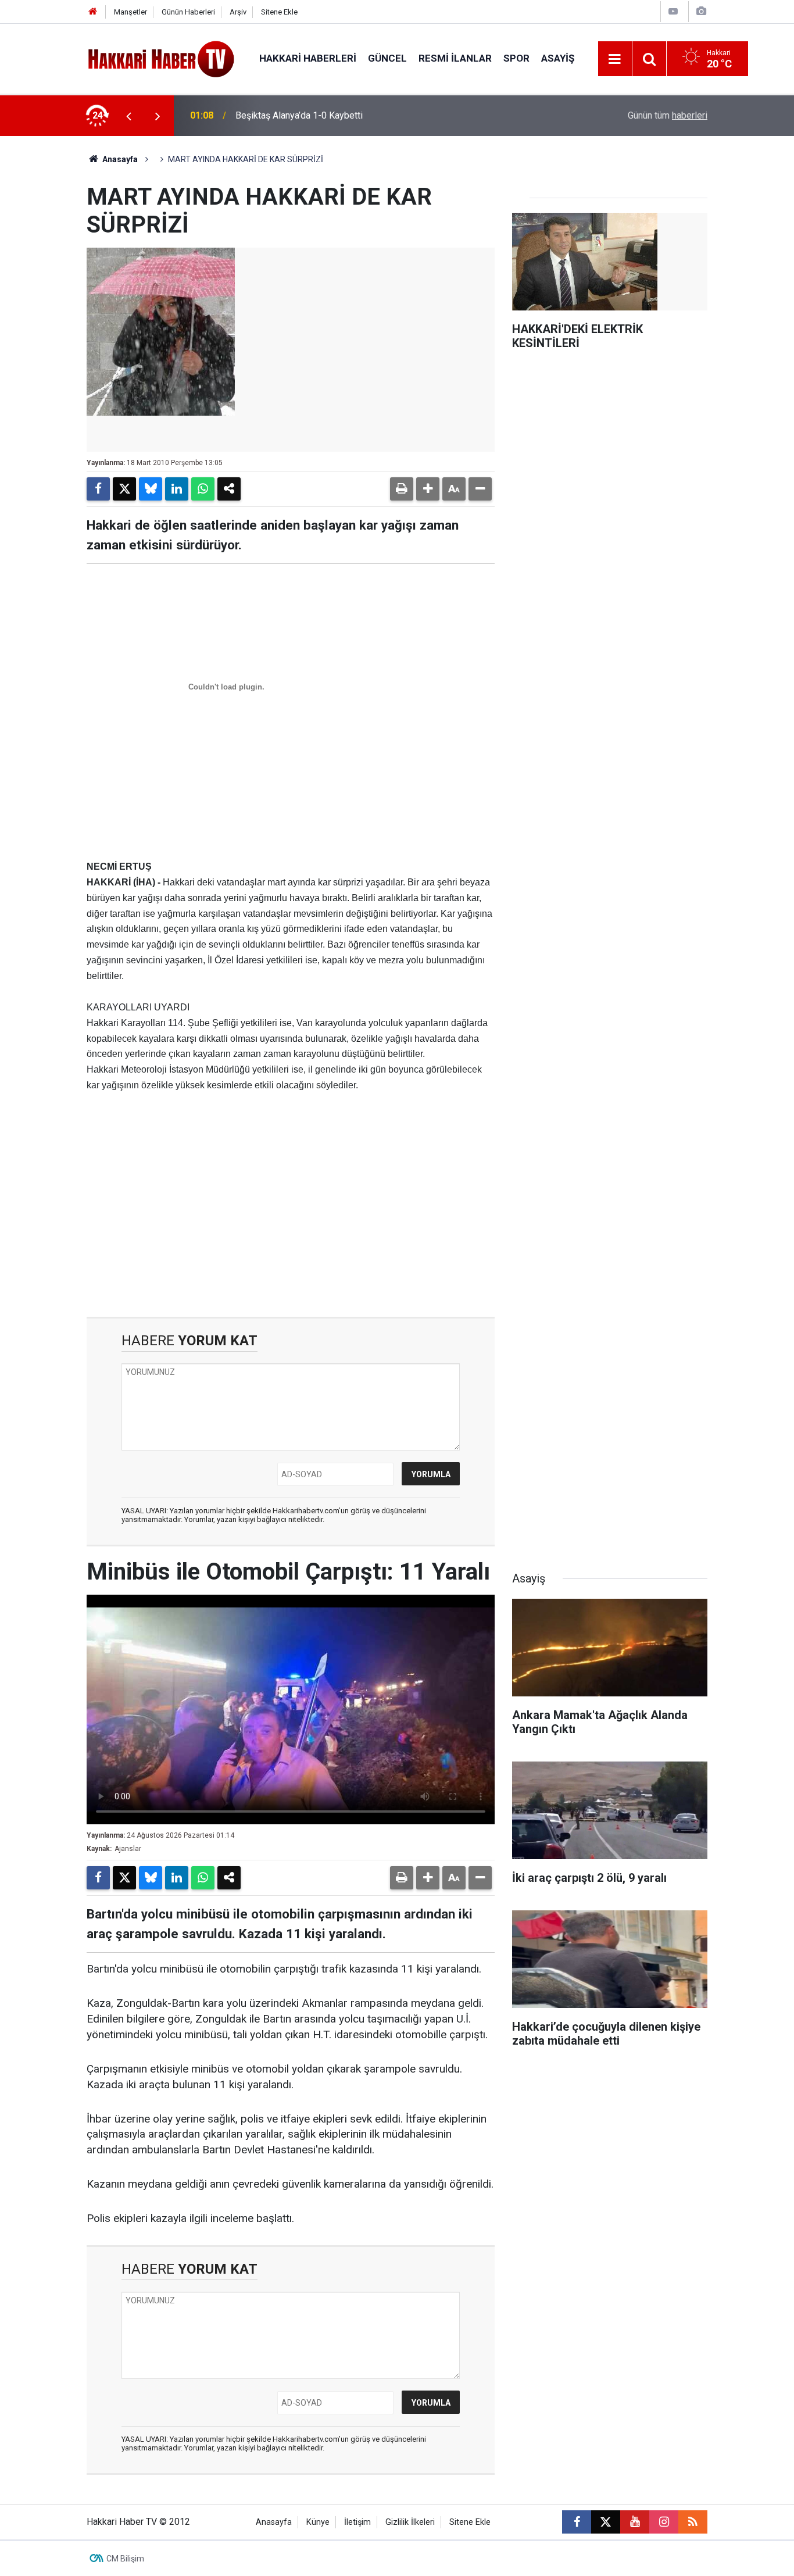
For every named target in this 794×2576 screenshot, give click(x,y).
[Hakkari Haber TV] (161, 58)
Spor (516, 58)
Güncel (387, 58)
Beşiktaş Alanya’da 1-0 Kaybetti (299, 115)
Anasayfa (119, 159)
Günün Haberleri (188, 12)
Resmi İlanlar (455, 58)
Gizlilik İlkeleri (410, 2522)
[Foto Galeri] (701, 11)
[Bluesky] (151, 489)
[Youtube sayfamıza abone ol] (635, 2522)
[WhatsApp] (203, 489)
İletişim (357, 2522)
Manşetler (130, 12)
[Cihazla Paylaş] (229, 489)
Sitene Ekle (279, 12)
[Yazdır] (402, 489)
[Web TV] (673, 11)
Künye (318, 2522)
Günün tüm (668, 115)
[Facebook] (98, 489)
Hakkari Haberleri (308, 58)
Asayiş (558, 58)
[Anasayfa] (93, 12)
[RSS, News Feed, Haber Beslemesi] (693, 2522)
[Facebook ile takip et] (577, 2522)
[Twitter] (124, 489)
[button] (428, 489)
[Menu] (615, 59)
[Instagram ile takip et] (664, 2522)
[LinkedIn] (177, 489)
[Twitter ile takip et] (606, 2522)
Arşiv (238, 12)
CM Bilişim (125, 2559)
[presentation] (128, 116)
